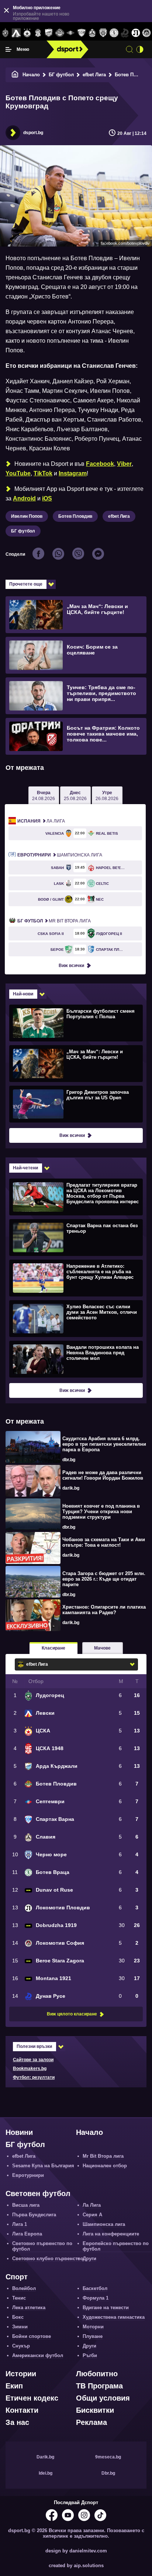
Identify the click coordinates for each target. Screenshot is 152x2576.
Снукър (21, 2346)
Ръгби (90, 2355)
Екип (14, 2386)
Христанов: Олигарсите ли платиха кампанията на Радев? (104, 1610)
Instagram (73, 473)
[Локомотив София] (147, 33)
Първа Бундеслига (34, 2215)
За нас (17, 2422)
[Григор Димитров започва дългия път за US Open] (75, 1104)
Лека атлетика (29, 2308)
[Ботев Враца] (114, 33)
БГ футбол (61, 75)
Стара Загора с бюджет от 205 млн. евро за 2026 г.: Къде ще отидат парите (104, 1579)
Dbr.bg (108, 2473)
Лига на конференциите (111, 2234)
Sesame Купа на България (43, 2166)
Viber (124, 464)
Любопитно (97, 2374)
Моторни (93, 2327)
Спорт (17, 2277)
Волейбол (24, 2288)
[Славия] (92, 33)
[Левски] (16, 33)
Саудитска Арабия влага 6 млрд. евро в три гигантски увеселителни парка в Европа (104, 1444)
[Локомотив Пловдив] (136, 33)
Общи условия (103, 2398)
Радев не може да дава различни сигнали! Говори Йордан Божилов (103, 1475)
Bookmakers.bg (30, 2069)
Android (24, 498)
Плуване (93, 2336)
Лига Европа (27, 2234)
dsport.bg (33, 133)
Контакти (22, 2410)
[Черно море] (103, 33)
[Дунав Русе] (125, 33)
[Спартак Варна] (81, 33)
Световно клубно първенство (48, 2259)
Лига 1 (20, 2224)
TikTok (43, 473)
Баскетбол (95, 2288)
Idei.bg (46, 2473)
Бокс (18, 2317)
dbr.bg (69, 1460)
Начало (31, 75)
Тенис (19, 2298)
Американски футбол (38, 2355)
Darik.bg (45, 2457)
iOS (47, 498)
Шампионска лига (60, 855)
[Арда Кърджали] (49, 33)
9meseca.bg (108, 2457)
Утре (107, 796)
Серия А (92, 2215)
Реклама (91, 2422)
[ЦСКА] (27, 33)
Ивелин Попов (27, 516)
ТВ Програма (99, 2386)
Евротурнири (28, 2175)
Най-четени (25, 1168)
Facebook (100, 464)
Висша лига (26, 2205)
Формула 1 (96, 2298)
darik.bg (71, 1488)
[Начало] (15, 75)
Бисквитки (95, 2410)
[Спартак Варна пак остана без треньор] (75, 1237)
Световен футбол (38, 2193)
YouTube (18, 473)
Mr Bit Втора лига (54, 921)
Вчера (44, 796)
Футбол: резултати (34, 2077)
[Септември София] (71, 33)
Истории (21, 2374)
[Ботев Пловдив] (60, 33)
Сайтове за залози (33, 2060)
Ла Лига (41, 821)
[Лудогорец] (5, 33)
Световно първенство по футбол (42, 2246)
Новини (19, 2132)
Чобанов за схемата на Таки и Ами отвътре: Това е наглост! (104, 1542)
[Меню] (8, 49)
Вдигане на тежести (106, 2308)
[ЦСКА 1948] (38, 33)
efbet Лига (94, 75)
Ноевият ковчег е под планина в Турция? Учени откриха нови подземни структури (101, 1512)
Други (89, 2259)
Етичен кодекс (32, 2398)
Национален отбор (105, 2166)
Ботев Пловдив (75, 516)
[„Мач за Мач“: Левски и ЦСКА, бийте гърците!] (75, 1063)
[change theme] (140, 49)
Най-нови (23, 994)
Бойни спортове (32, 2336)
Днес (75, 796)
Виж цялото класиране (72, 2014)
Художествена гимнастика (114, 2317)
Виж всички (71, 966)
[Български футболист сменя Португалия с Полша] (75, 1023)
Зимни (20, 2327)
